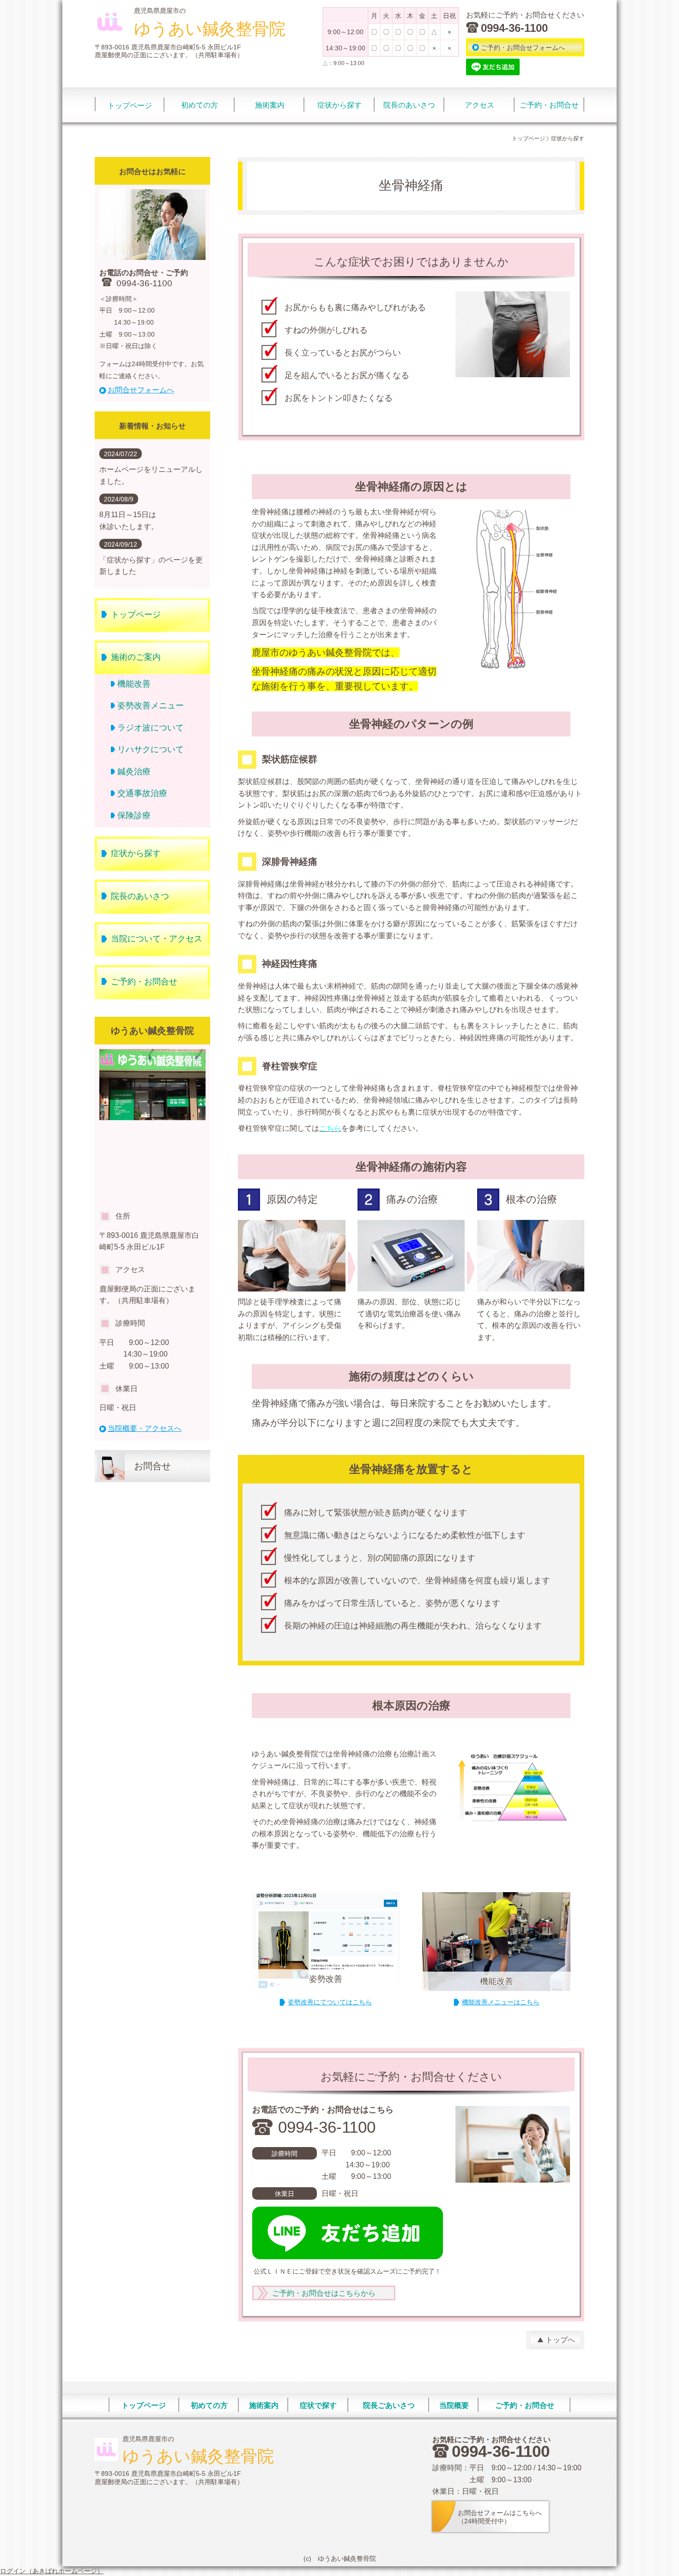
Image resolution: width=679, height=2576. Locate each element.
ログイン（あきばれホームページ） (52, 2571)
